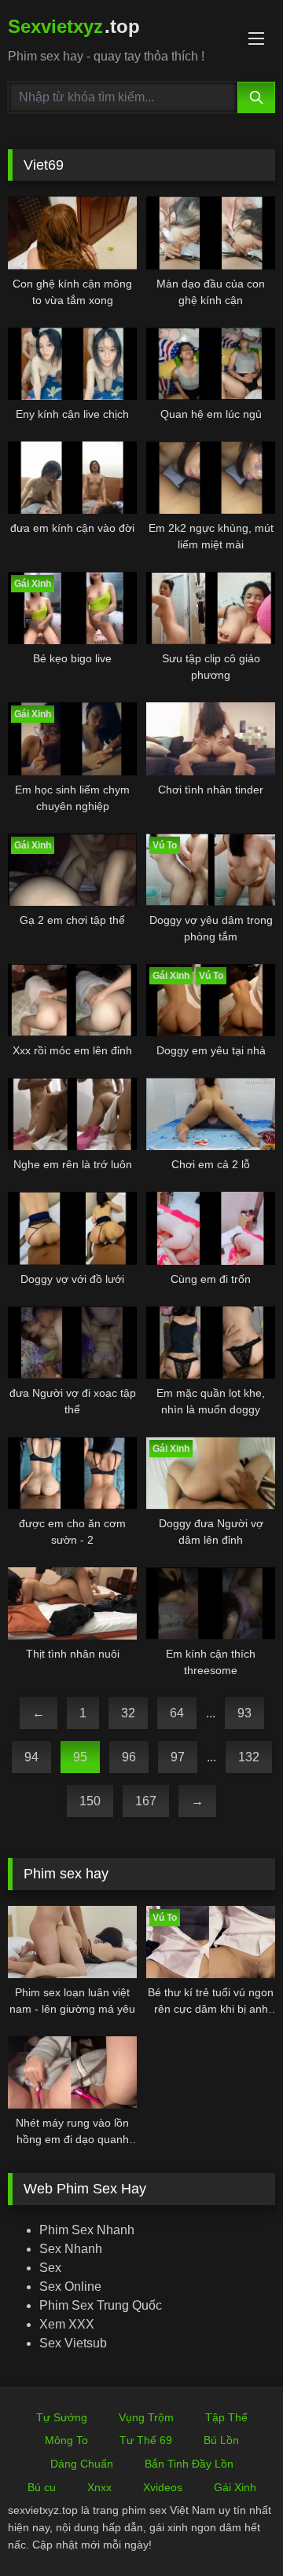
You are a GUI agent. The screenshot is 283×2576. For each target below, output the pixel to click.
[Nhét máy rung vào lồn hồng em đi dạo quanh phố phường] (72, 2072)
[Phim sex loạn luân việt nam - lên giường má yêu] (72, 1942)
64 (177, 1713)
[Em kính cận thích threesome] (211, 1603)
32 (128, 1713)
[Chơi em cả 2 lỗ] (211, 1114)
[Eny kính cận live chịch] (72, 364)
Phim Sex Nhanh (87, 2230)
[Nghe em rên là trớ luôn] (72, 1114)
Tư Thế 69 (146, 2440)
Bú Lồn (221, 2440)
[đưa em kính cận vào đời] (72, 478)
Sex (50, 2268)
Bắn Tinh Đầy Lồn (189, 2464)
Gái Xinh (235, 2487)
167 (146, 1801)
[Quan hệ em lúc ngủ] (211, 364)
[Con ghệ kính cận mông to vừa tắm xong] (72, 233)
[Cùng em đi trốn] (211, 1228)
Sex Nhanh (71, 2249)
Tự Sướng (62, 2417)
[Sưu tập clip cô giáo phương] (211, 608)
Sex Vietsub (73, 2343)
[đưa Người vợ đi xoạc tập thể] (72, 1343)
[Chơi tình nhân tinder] (211, 738)
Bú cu (42, 2487)
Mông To (66, 2440)
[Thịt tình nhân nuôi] (72, 1603)
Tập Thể (226, 2417)
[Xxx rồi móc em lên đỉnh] (72, 1000)
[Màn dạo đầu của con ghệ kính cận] (211, 233)
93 (244, 1713)
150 (90, 1801)
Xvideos (163, 2487)
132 (249, 1757)
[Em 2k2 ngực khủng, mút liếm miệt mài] (211, 478)
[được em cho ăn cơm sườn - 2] (72, 1473)
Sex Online (70, 2287)
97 (178, 1757)
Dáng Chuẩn (82, 2464)
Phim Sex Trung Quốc (101, 2305)
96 (129, 1757)
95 (80, 1757)
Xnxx (99, 2487)
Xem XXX (67, 2324)
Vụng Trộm (146, 2417)
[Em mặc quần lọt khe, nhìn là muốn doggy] (211, 1343)
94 (31, 1757)
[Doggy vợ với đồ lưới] (72, 1228)
